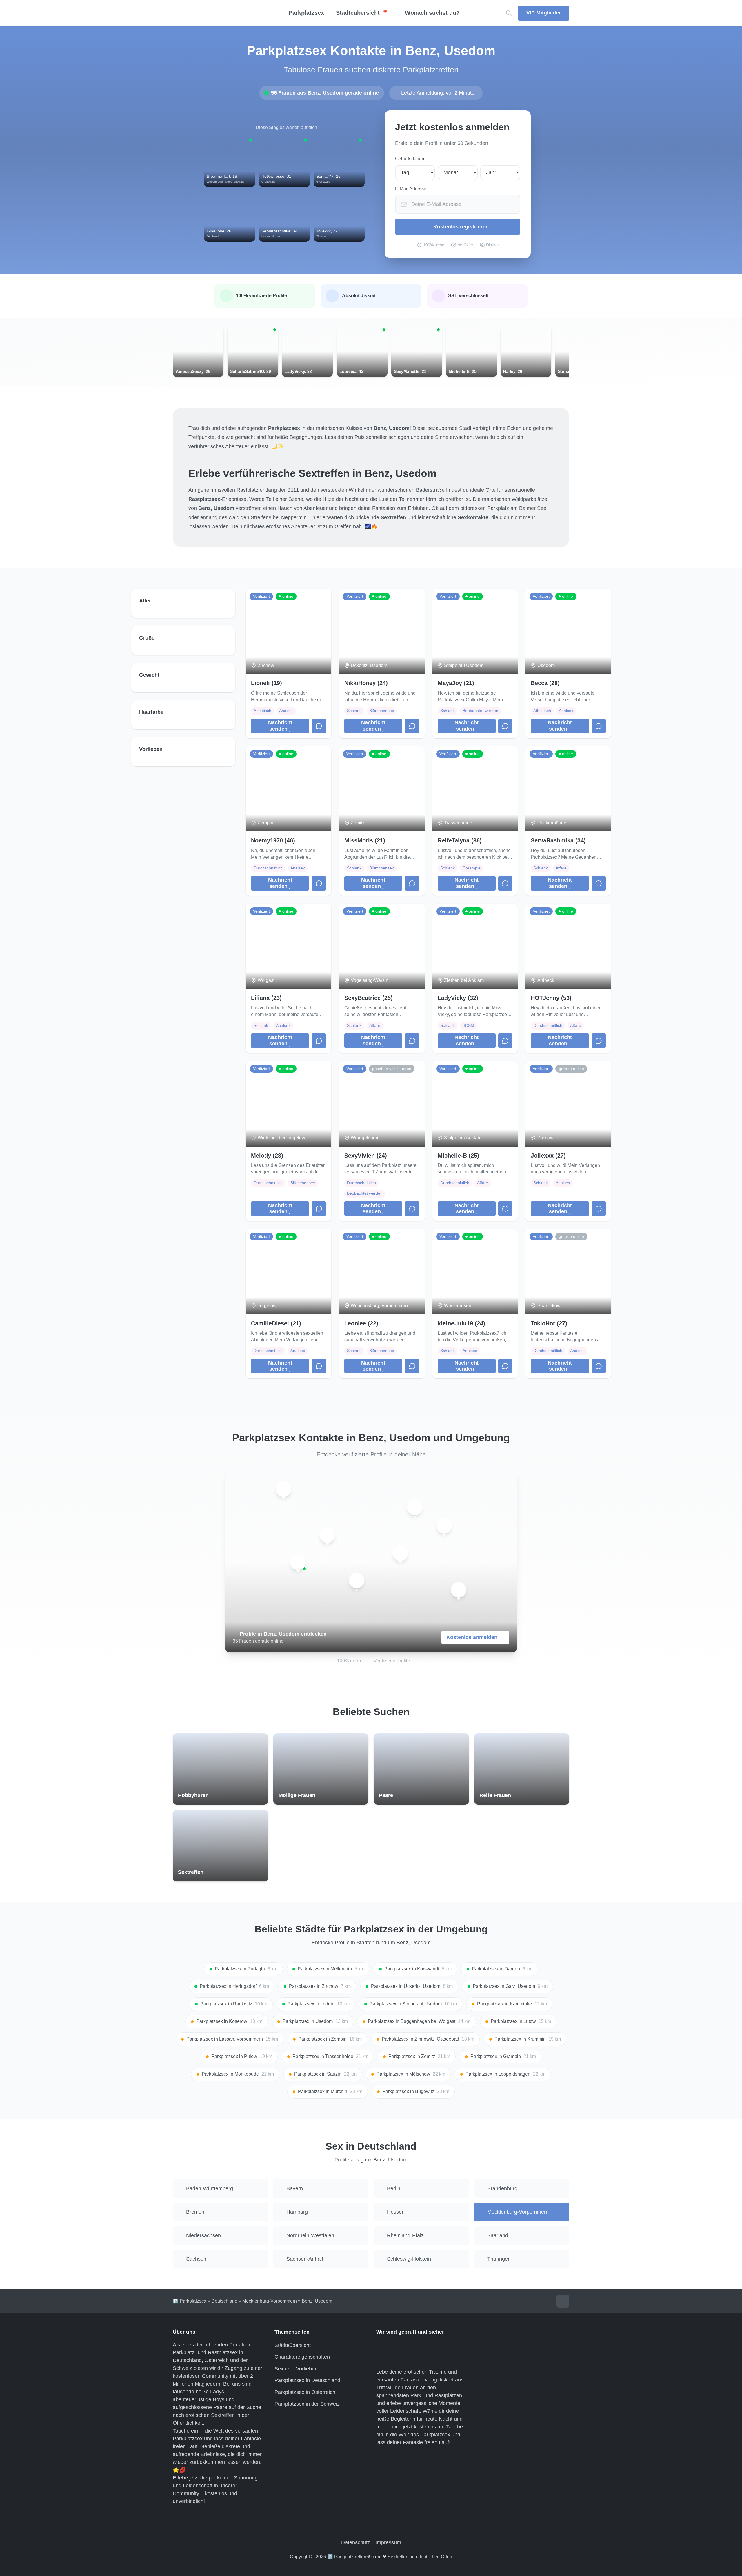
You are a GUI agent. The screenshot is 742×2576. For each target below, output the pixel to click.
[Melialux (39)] (415, 1507)
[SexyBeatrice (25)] (459, 1590)
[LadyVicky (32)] (444, 1526)
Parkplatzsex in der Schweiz (307, 2404)
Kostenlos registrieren (461, 227)
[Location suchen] (509, 13)
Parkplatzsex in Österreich (305, 2392)
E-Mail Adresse (411, 189)
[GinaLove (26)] (298, 1562)
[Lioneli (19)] (327, 1535)
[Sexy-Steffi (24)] (283, 1489)
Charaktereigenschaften (302, 2357)
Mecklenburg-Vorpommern (270, 2301)
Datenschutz (356, 2542)
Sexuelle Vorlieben (296, 2369)
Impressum (388, 2542)
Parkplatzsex (306, 13)
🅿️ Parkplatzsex (190, 2301)
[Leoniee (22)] (400, 1553)
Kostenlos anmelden (472, 1637)
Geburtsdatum (410, 159)
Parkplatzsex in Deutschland (307, 2380)
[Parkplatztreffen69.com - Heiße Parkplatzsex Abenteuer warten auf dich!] (220, 13)
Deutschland (224, 2301)
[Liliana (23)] (357, 1581)
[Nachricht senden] (319, 726)
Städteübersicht (293, 2345)
